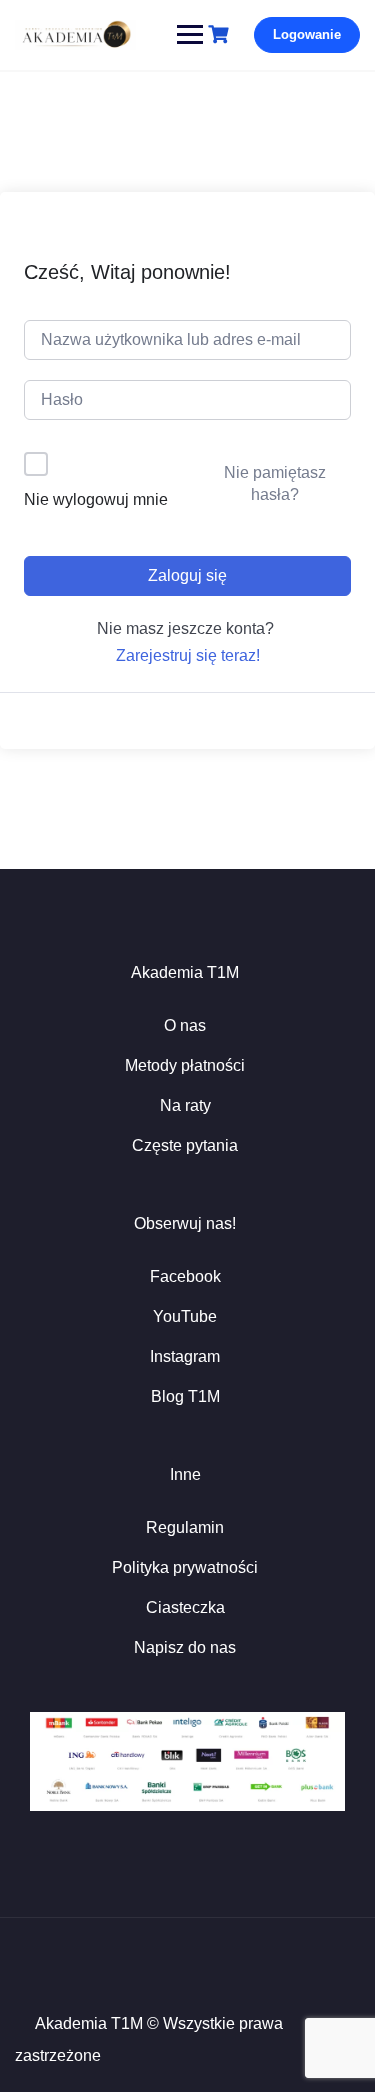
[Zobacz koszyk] (221, 34)
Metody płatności (185, 1065)
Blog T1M (185, 1396)
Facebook (185, 1276)
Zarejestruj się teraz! (188, 655)
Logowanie (307, 34)
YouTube (185, 1316)
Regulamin (185, 1527)
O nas (185, 1025)
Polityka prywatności (185, 1567)
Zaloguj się (187, 575)
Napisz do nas (185, 1647)
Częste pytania (185, 1145)
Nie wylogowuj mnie (96, 499)
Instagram (185, 1356)
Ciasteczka (185, 1607)
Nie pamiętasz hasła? (275, 483)
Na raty (185, 1105)
